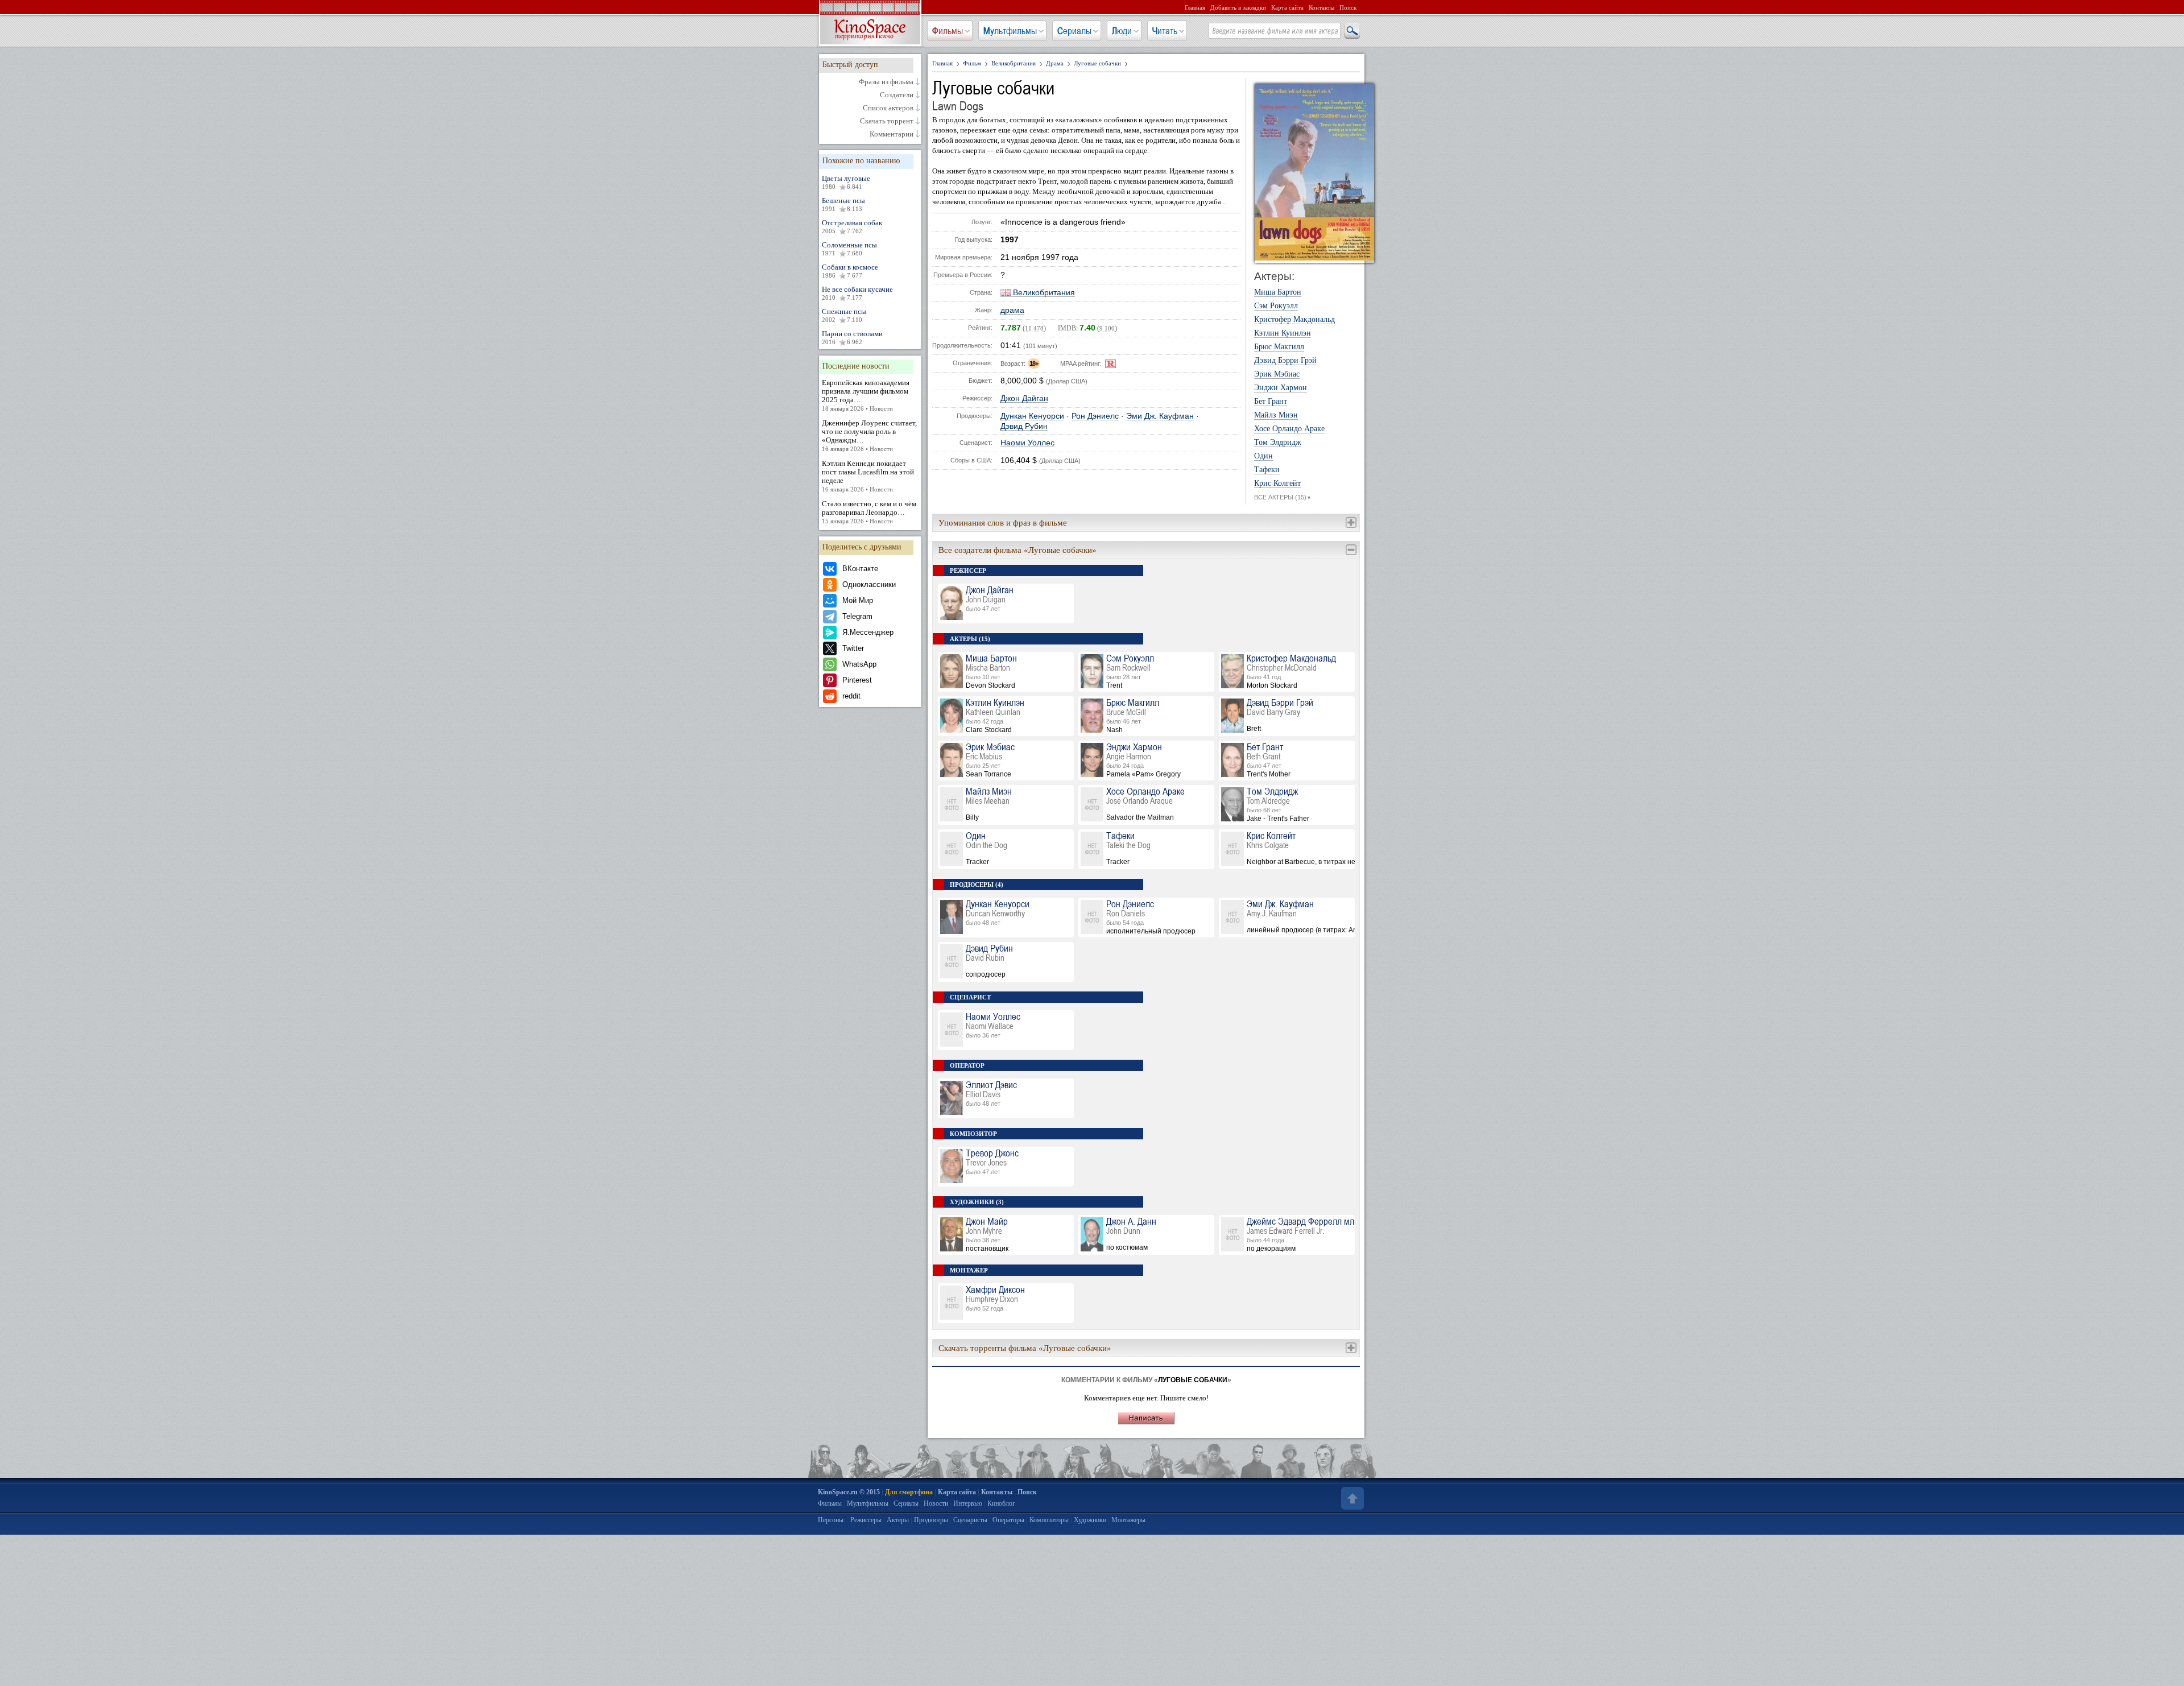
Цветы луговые (846, 182)
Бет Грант (1271, 402)
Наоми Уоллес (1027, 443)
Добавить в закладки (1238, 7)
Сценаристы (970, 1520)
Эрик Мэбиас (1277, 374)
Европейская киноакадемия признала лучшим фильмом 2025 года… (866, 395)
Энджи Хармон (1281, 388)
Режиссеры (866, 1520)
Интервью (968, 1503)
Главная (1195, 7)
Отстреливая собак (852, 226)
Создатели (897, 95)
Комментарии (892, 134)
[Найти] (1351, 31)
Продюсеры (931, 1520)
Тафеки (1267, 470)
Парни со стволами (852, 337)
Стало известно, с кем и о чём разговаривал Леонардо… (869, 512)
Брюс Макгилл (1279, 347)
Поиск (1348, 7)
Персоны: (832, 1520)
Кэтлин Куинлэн (1283, 333)
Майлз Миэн (1276, 415)
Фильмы (948, 31)
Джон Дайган (1024, 398)
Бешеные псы (843, 204)
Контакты (1321, 7)
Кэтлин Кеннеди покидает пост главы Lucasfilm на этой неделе (868, 476)
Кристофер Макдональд (1294, 320)
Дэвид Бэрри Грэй (1285, 361)
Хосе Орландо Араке (1289, 429)
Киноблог (1001, 1503)
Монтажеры (1128, 1520)
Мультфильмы (1010, 31)
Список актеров (888, 108)
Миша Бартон (1278, 292)
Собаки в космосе (850, 271)
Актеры (898, 1520)
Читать (1165, 31)
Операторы (1008, 1520)
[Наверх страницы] (1351, 1498)
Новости (936, 1503)
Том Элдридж (1278, 443)
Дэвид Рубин (1024, 426)
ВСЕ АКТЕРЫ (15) (1283, 497)
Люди (1122, 31)
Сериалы (1074, 31)
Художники (1090, 1520)
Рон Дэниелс (1095, 416)
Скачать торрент (887, 121)
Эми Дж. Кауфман (1160, 416)
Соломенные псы (849, 249)
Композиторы (1049, 1520)
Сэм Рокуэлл (1276, 306)
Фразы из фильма (886, 82)
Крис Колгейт (1277, 484)
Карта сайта (1287, 7)
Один (1263, 456)
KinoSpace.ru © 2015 (849, 1492)
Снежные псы (844, 315)
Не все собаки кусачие (857, 293)
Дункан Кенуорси (1032, 416)
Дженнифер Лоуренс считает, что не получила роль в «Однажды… (869, 435)
